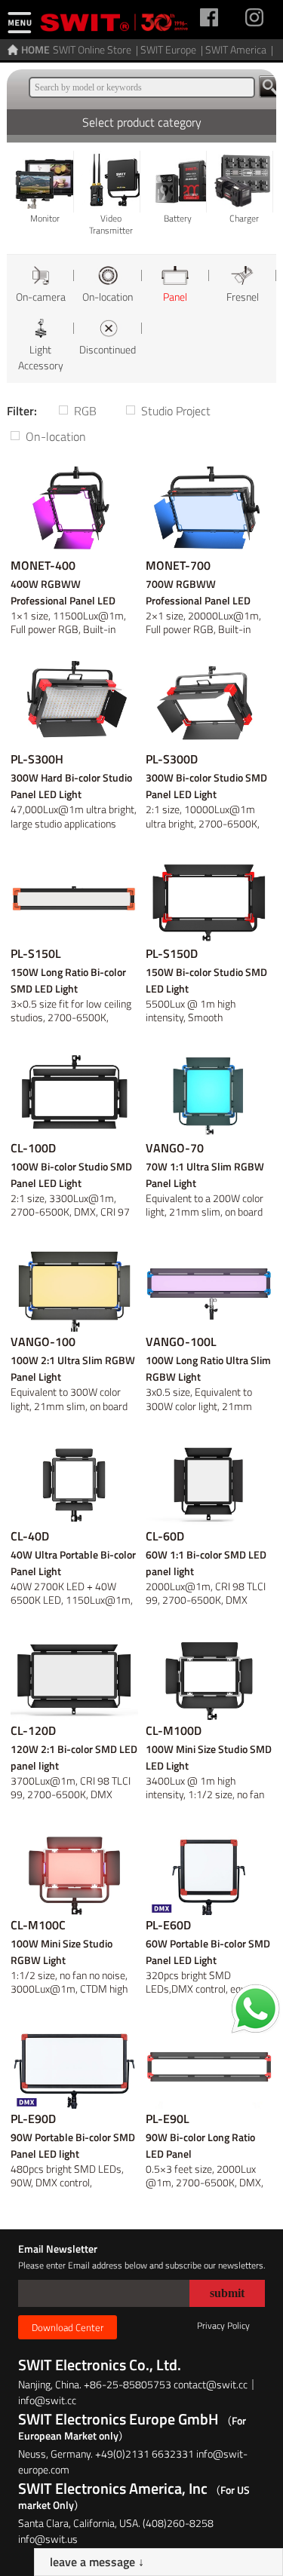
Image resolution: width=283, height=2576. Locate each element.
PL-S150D (172, 953)
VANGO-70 (175, 1148)
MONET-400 (43, 565)
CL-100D (33, 1148)
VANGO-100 (43, 1342)
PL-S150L (36, 953)
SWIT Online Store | (97, 49)
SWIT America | (240, 49)
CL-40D (30, 1536)
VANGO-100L (181, 1342)
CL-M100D (174, 1730)
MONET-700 (178, 565)
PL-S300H (37, 759)
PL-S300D (172, 759)
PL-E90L (168, 2119)
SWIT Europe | (173, 49)
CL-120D (33, 1730)
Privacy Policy (223, 2325)
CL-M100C (38, 1925)
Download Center (68, 2327)
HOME (35, 49)
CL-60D (165, 1536)
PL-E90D (33, 2119)
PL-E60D (168, 1925)
